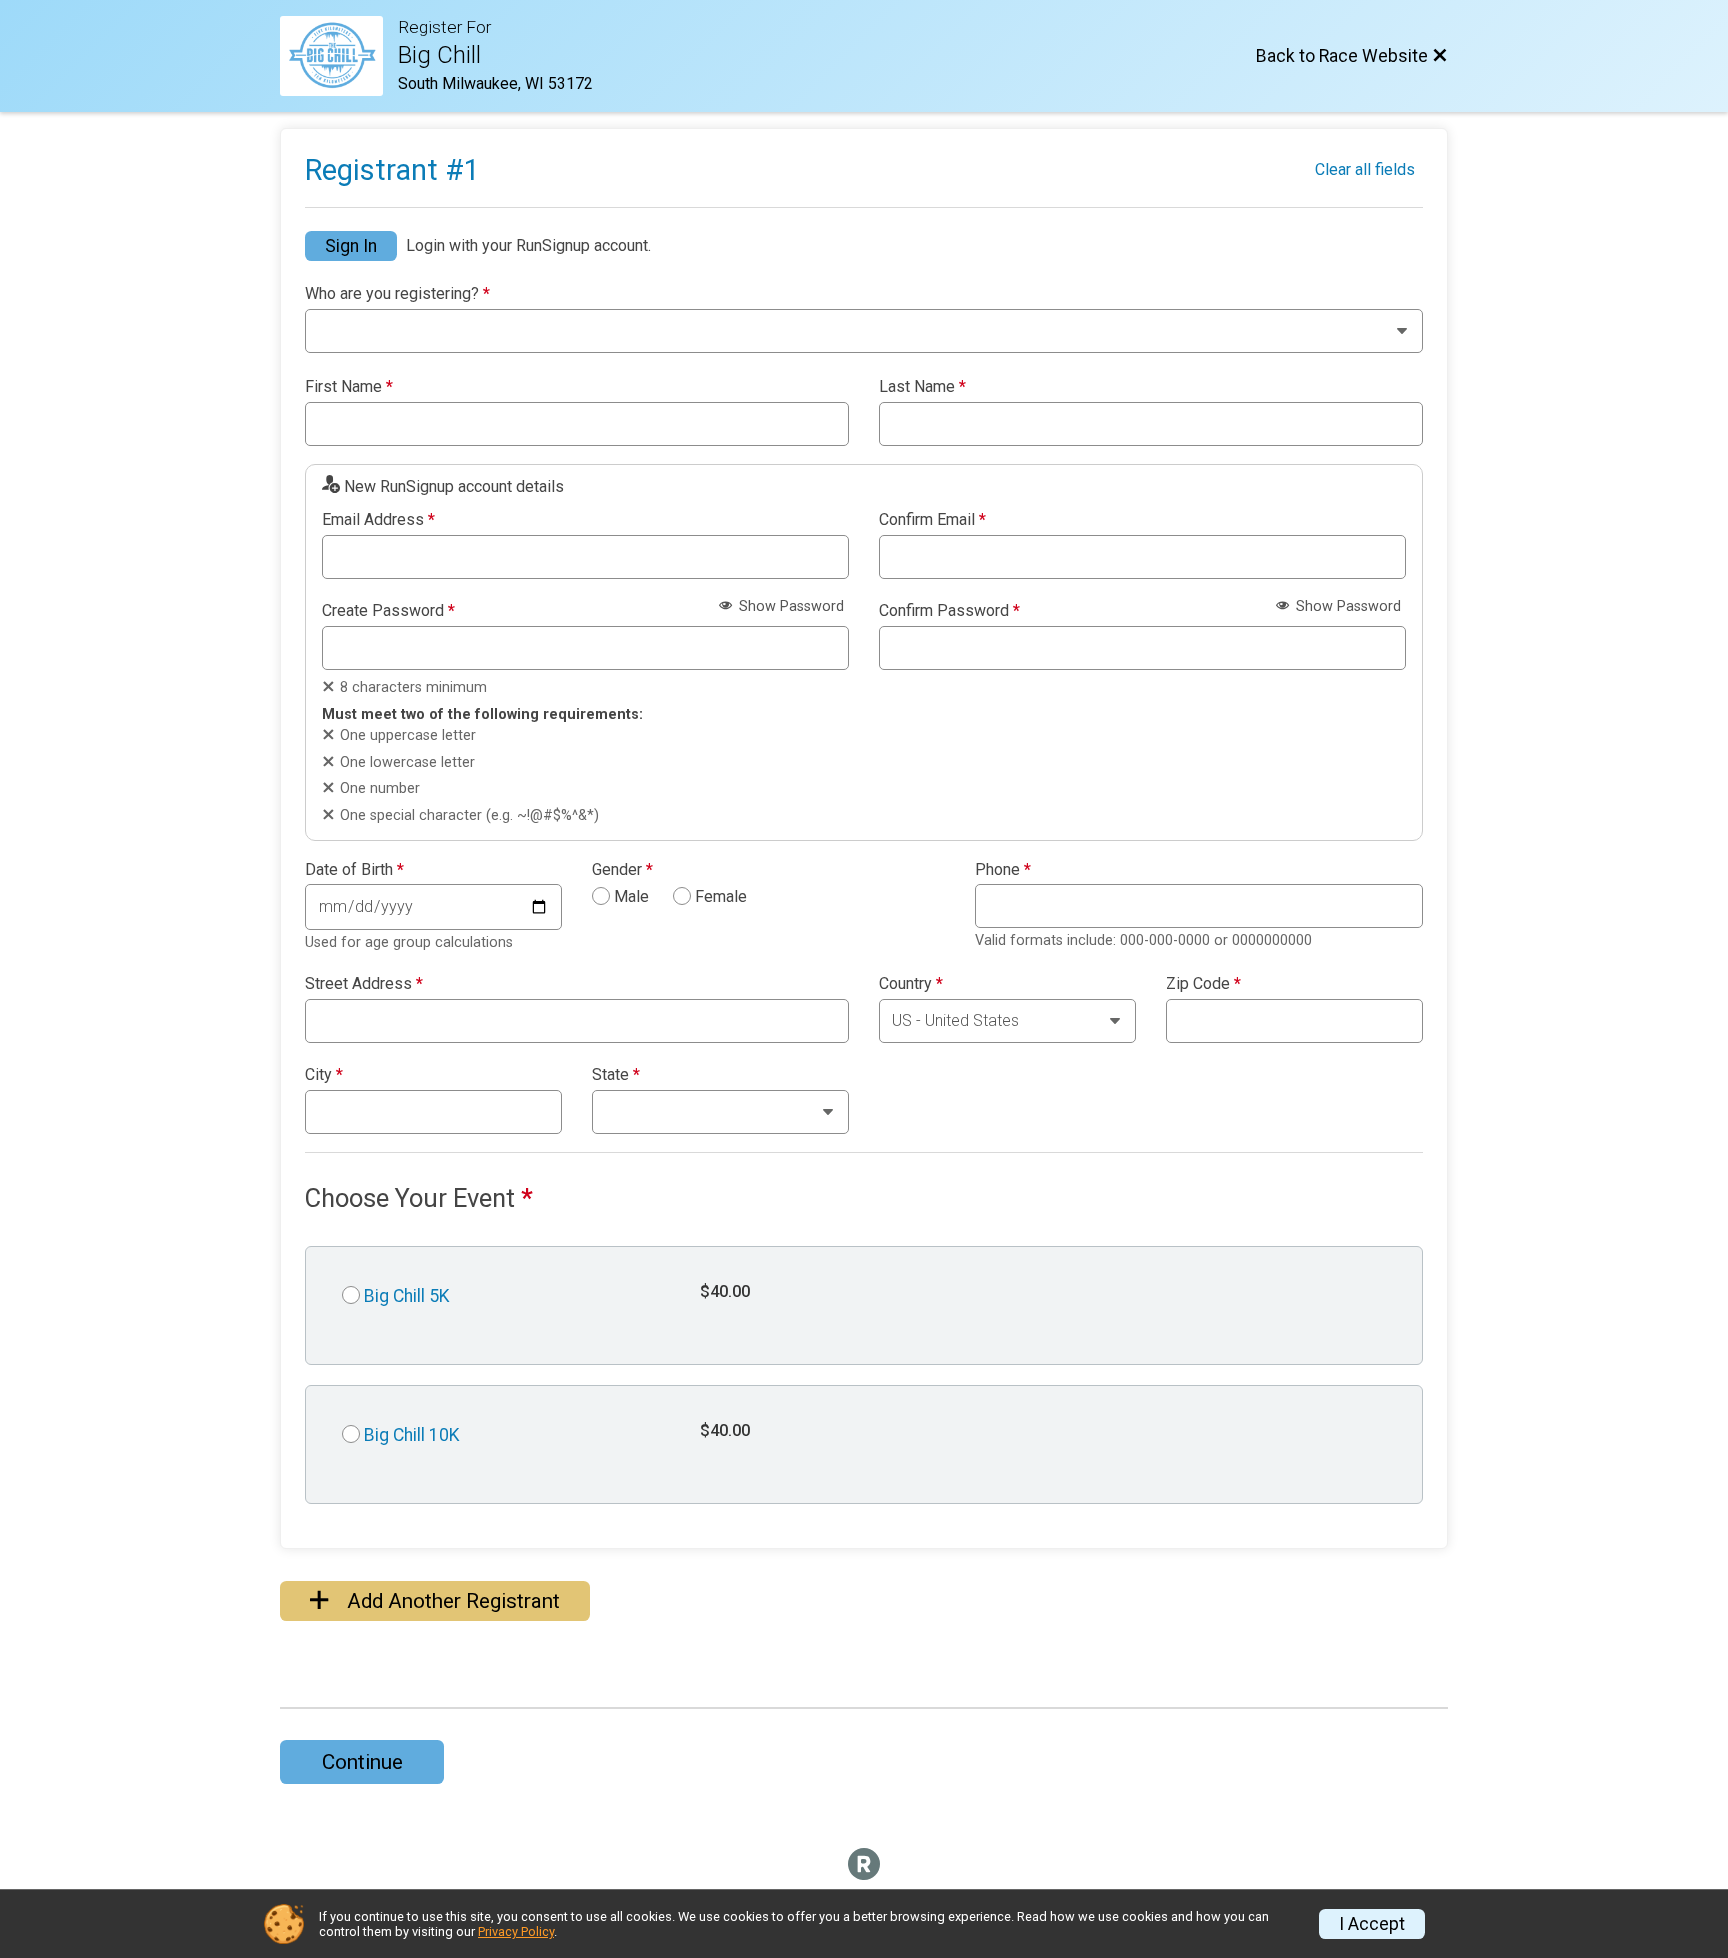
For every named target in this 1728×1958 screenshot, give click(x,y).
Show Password (789, 606)
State (616, 1075)
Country (911, 984)
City (324, 1075)
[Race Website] (339, 56)
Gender (622, 870)
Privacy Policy (516, 1931)
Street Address (364, 984)
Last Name (922, 387)
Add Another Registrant (451, 1601)
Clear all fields (1365, 169)
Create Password (388, 611)
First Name (349, 387)
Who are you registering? (397, 294)
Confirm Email (932, 520)
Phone (1003, 870)
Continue (362, 1762)
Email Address (378, 520)
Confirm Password (949, 611)
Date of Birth (354, 870)
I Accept (1372, 1924)
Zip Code (1203, 984)
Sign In (351, 246)
